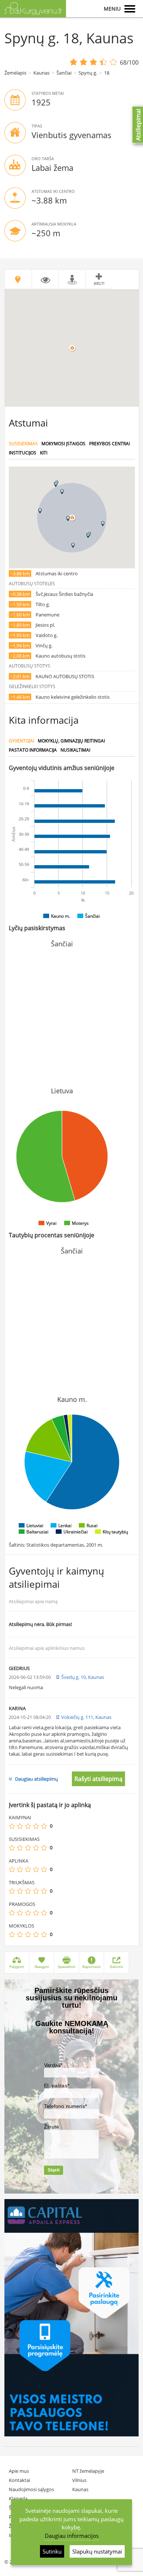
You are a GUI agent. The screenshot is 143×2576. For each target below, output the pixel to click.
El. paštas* (57, 2086)
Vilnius (79, 2480)
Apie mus (19, 2471)
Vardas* (53, 2065)
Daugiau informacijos (72, 2536)
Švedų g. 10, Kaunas (83, 1677)
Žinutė (52, 2127)
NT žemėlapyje (88, 2471)
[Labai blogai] (12, 1826)
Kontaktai (19, 2480)
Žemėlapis (15, 73)
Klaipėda (18, 2498)
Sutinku (52, 2551)
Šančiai (64, 73)
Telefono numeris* (65, 2106)
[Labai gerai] (44, 1826)
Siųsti (54, 2170)
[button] (68, 518)
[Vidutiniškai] (28, 1826)
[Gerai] (36, 1826)
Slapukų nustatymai (97, 2551)
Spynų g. (88, 73)
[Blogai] (20, 1826)
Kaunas (41, 73)
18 (107, 73)
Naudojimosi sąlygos (31, 2489)
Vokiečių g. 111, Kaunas (86, 1717)
